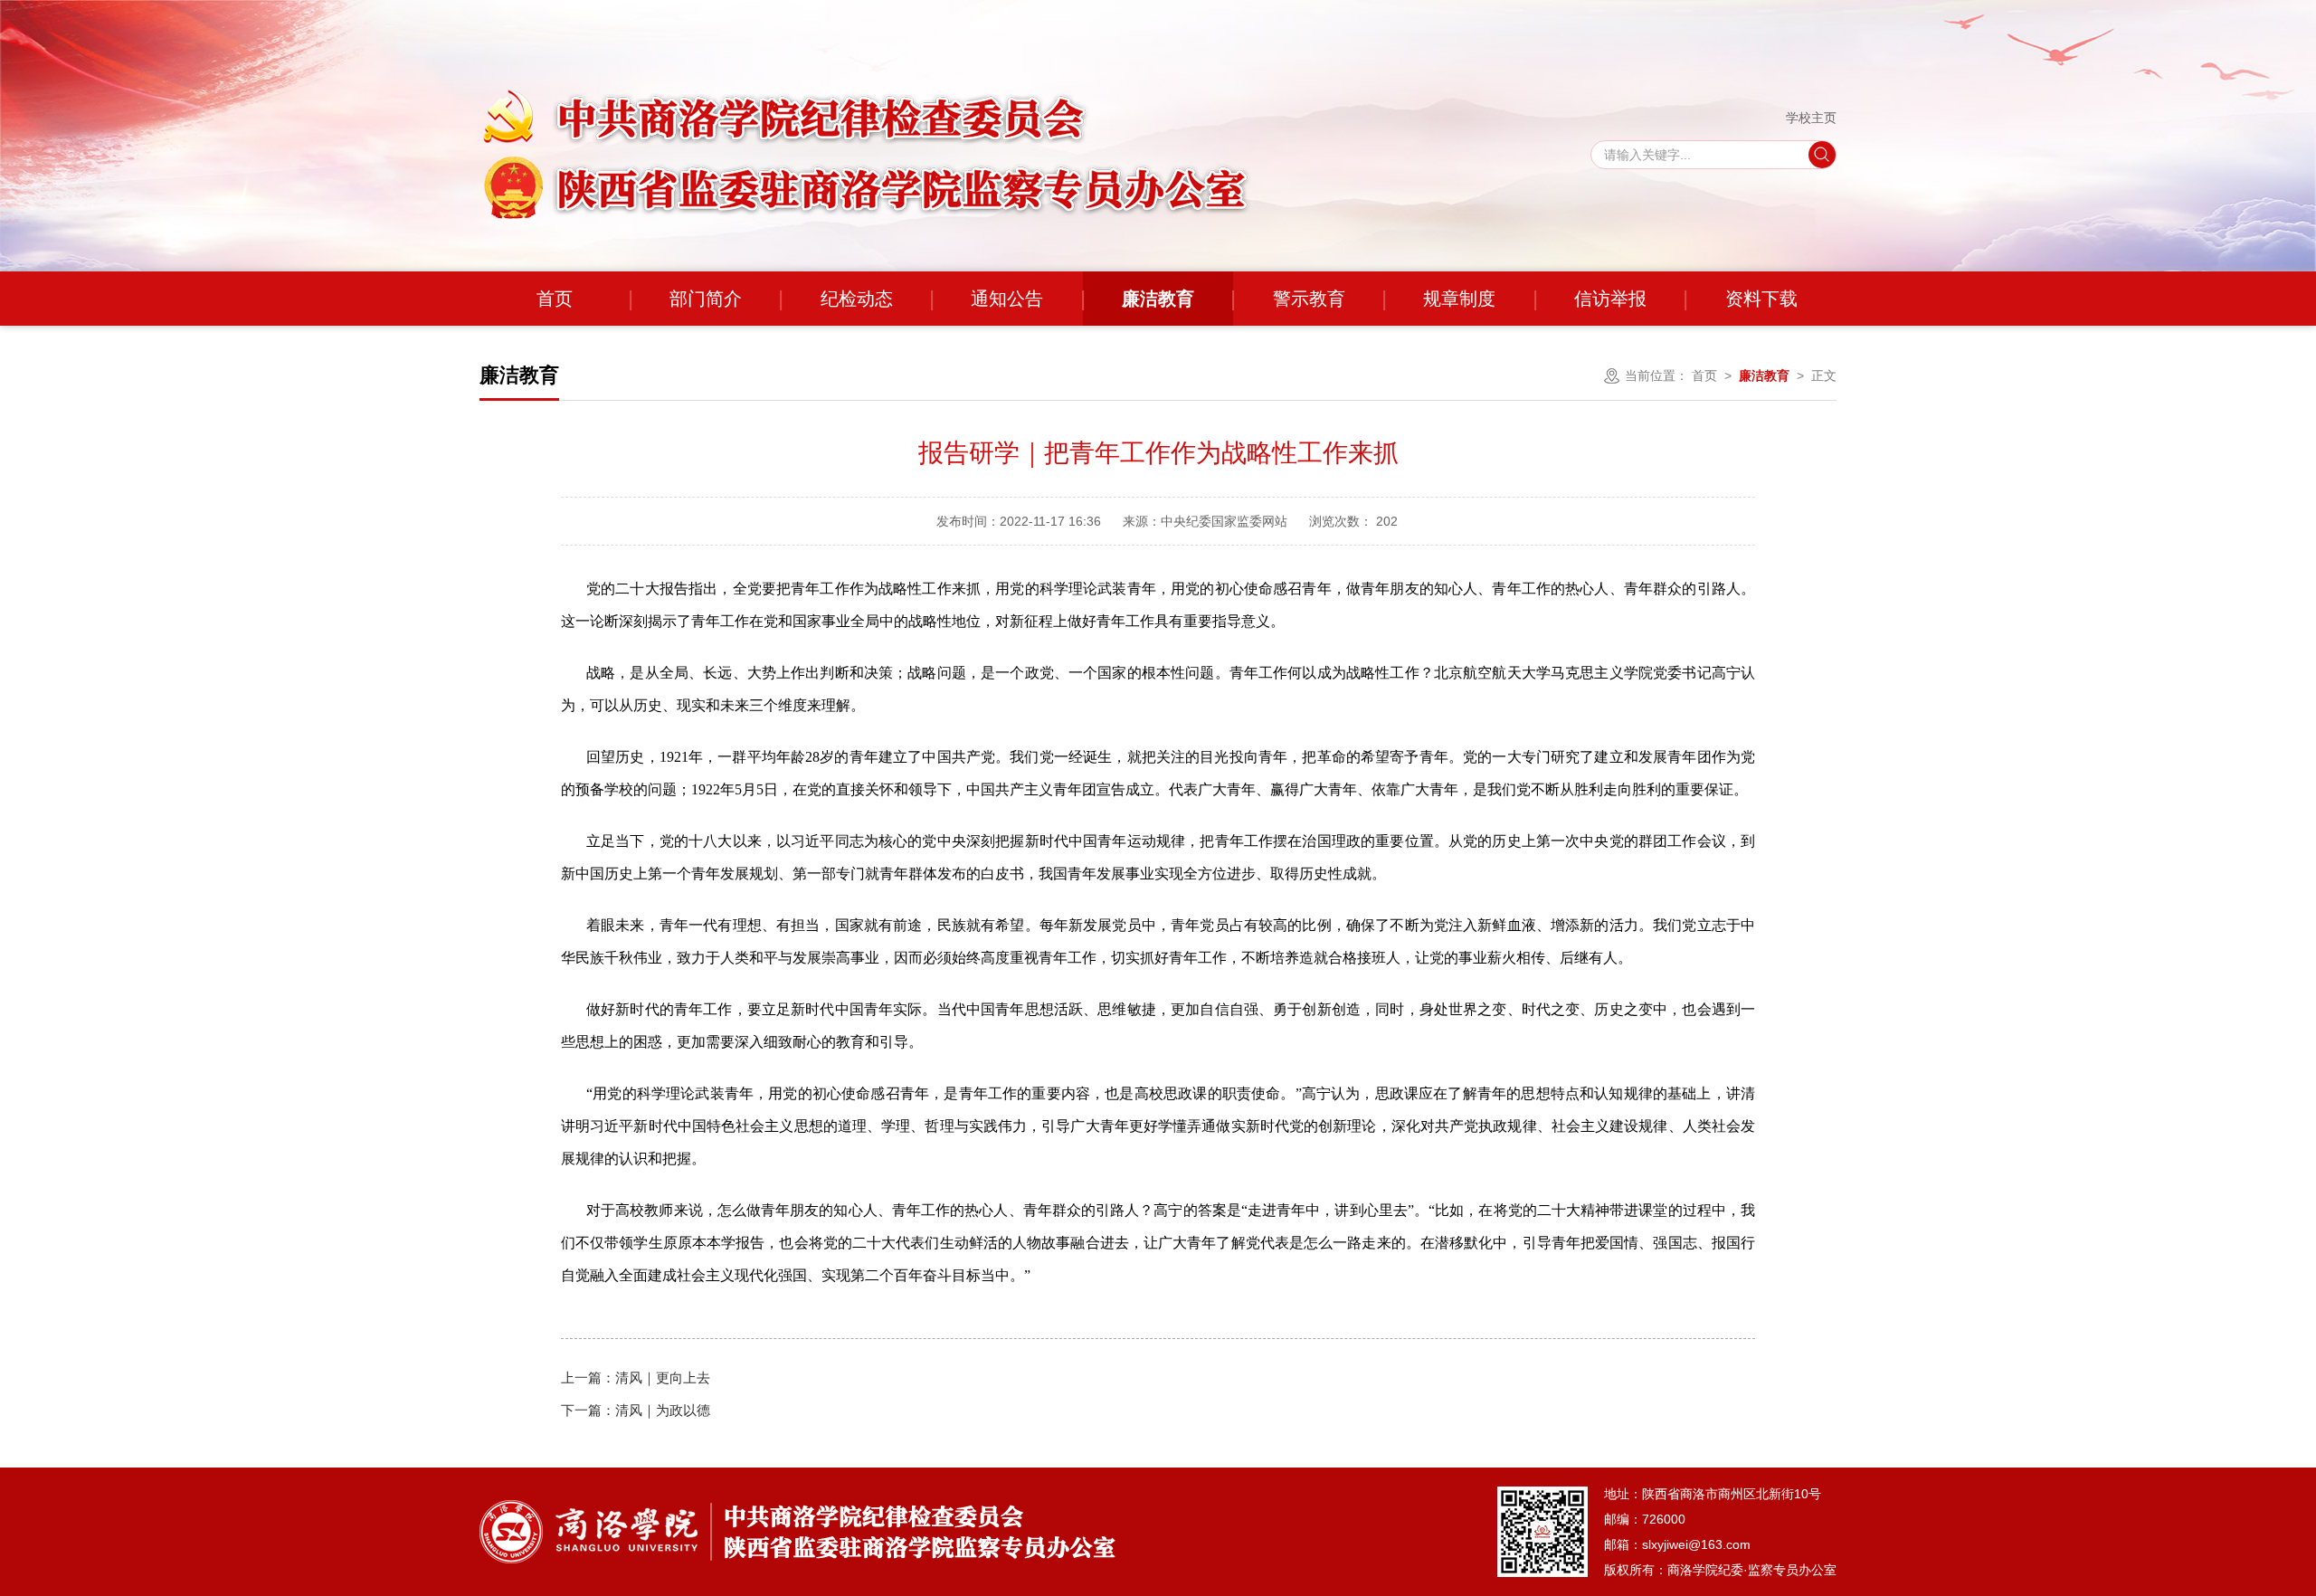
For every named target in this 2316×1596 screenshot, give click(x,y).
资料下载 (1761, 299)
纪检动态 (857, 299)
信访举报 (1610, 299)
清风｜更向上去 (636, 1377)
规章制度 (1459, 299)
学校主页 (1811, 118)
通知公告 (1007, 299)
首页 (555, 299)
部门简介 (706, 299)
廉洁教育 (1158, 299)
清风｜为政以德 (636, 1410)
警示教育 (1309, 299)
